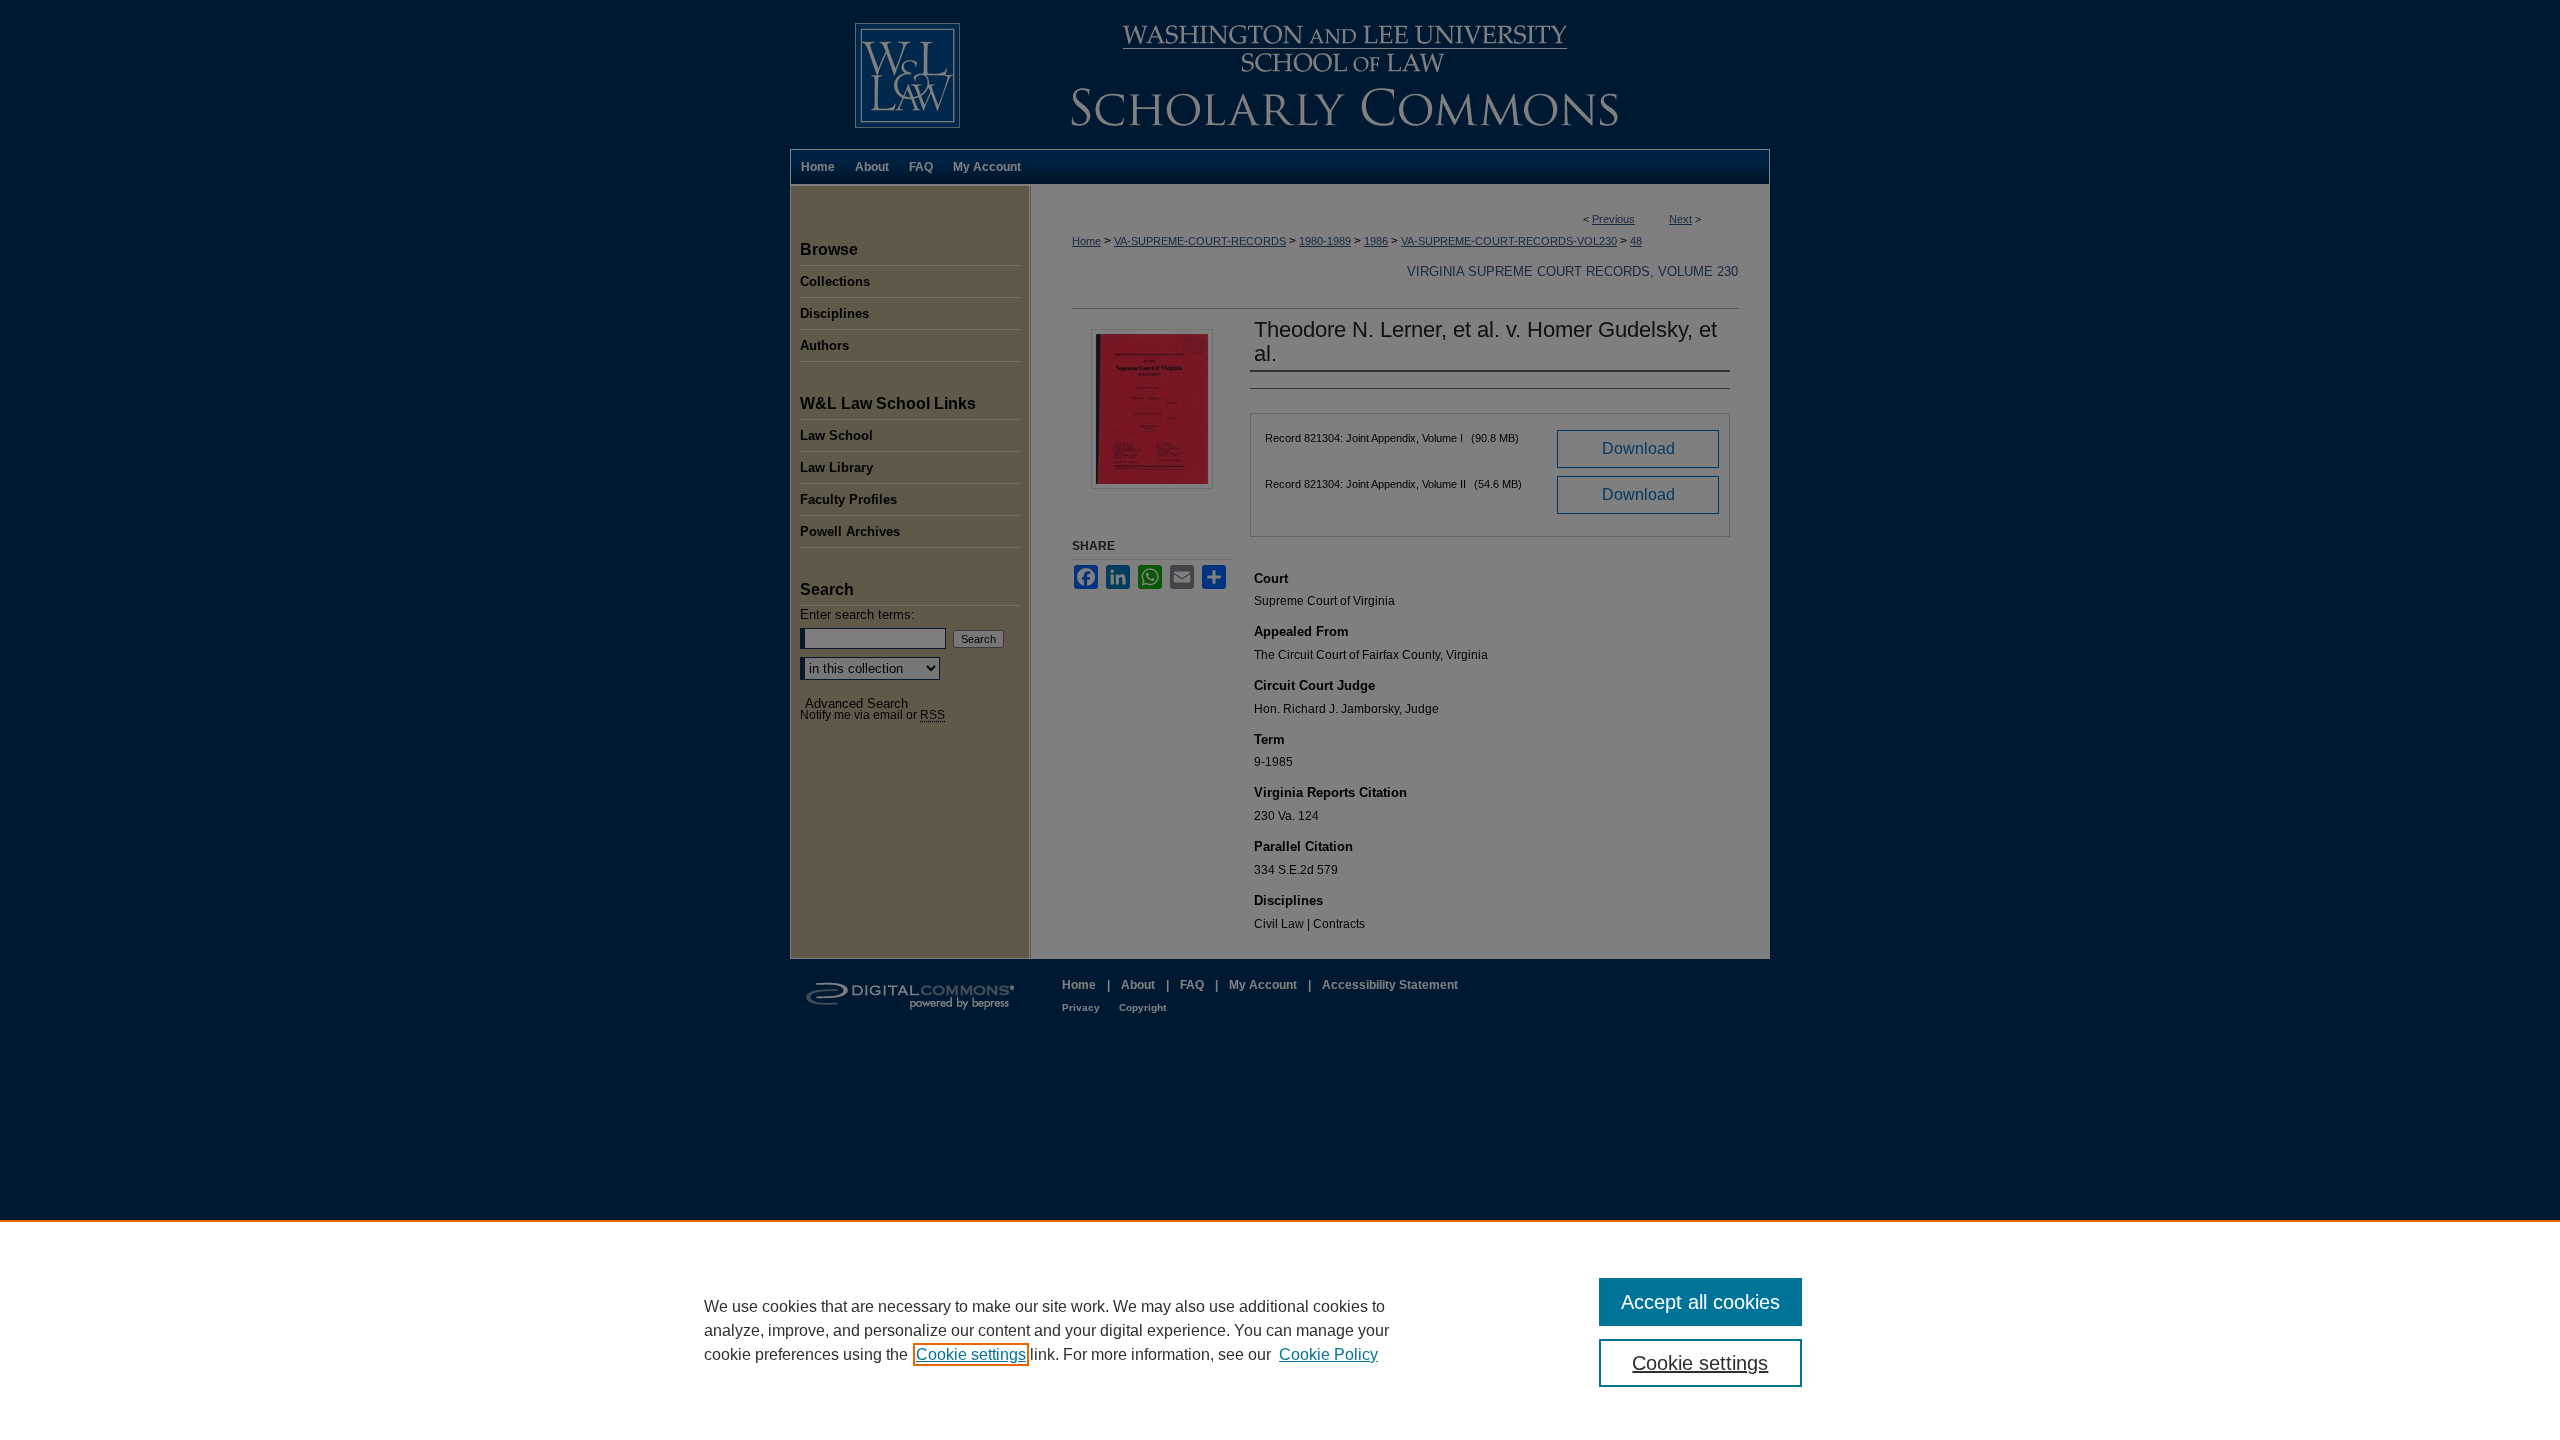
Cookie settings (971, 1354)
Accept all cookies (1700, 1302)
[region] (1280, 1330)
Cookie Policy (1328, 1354)
